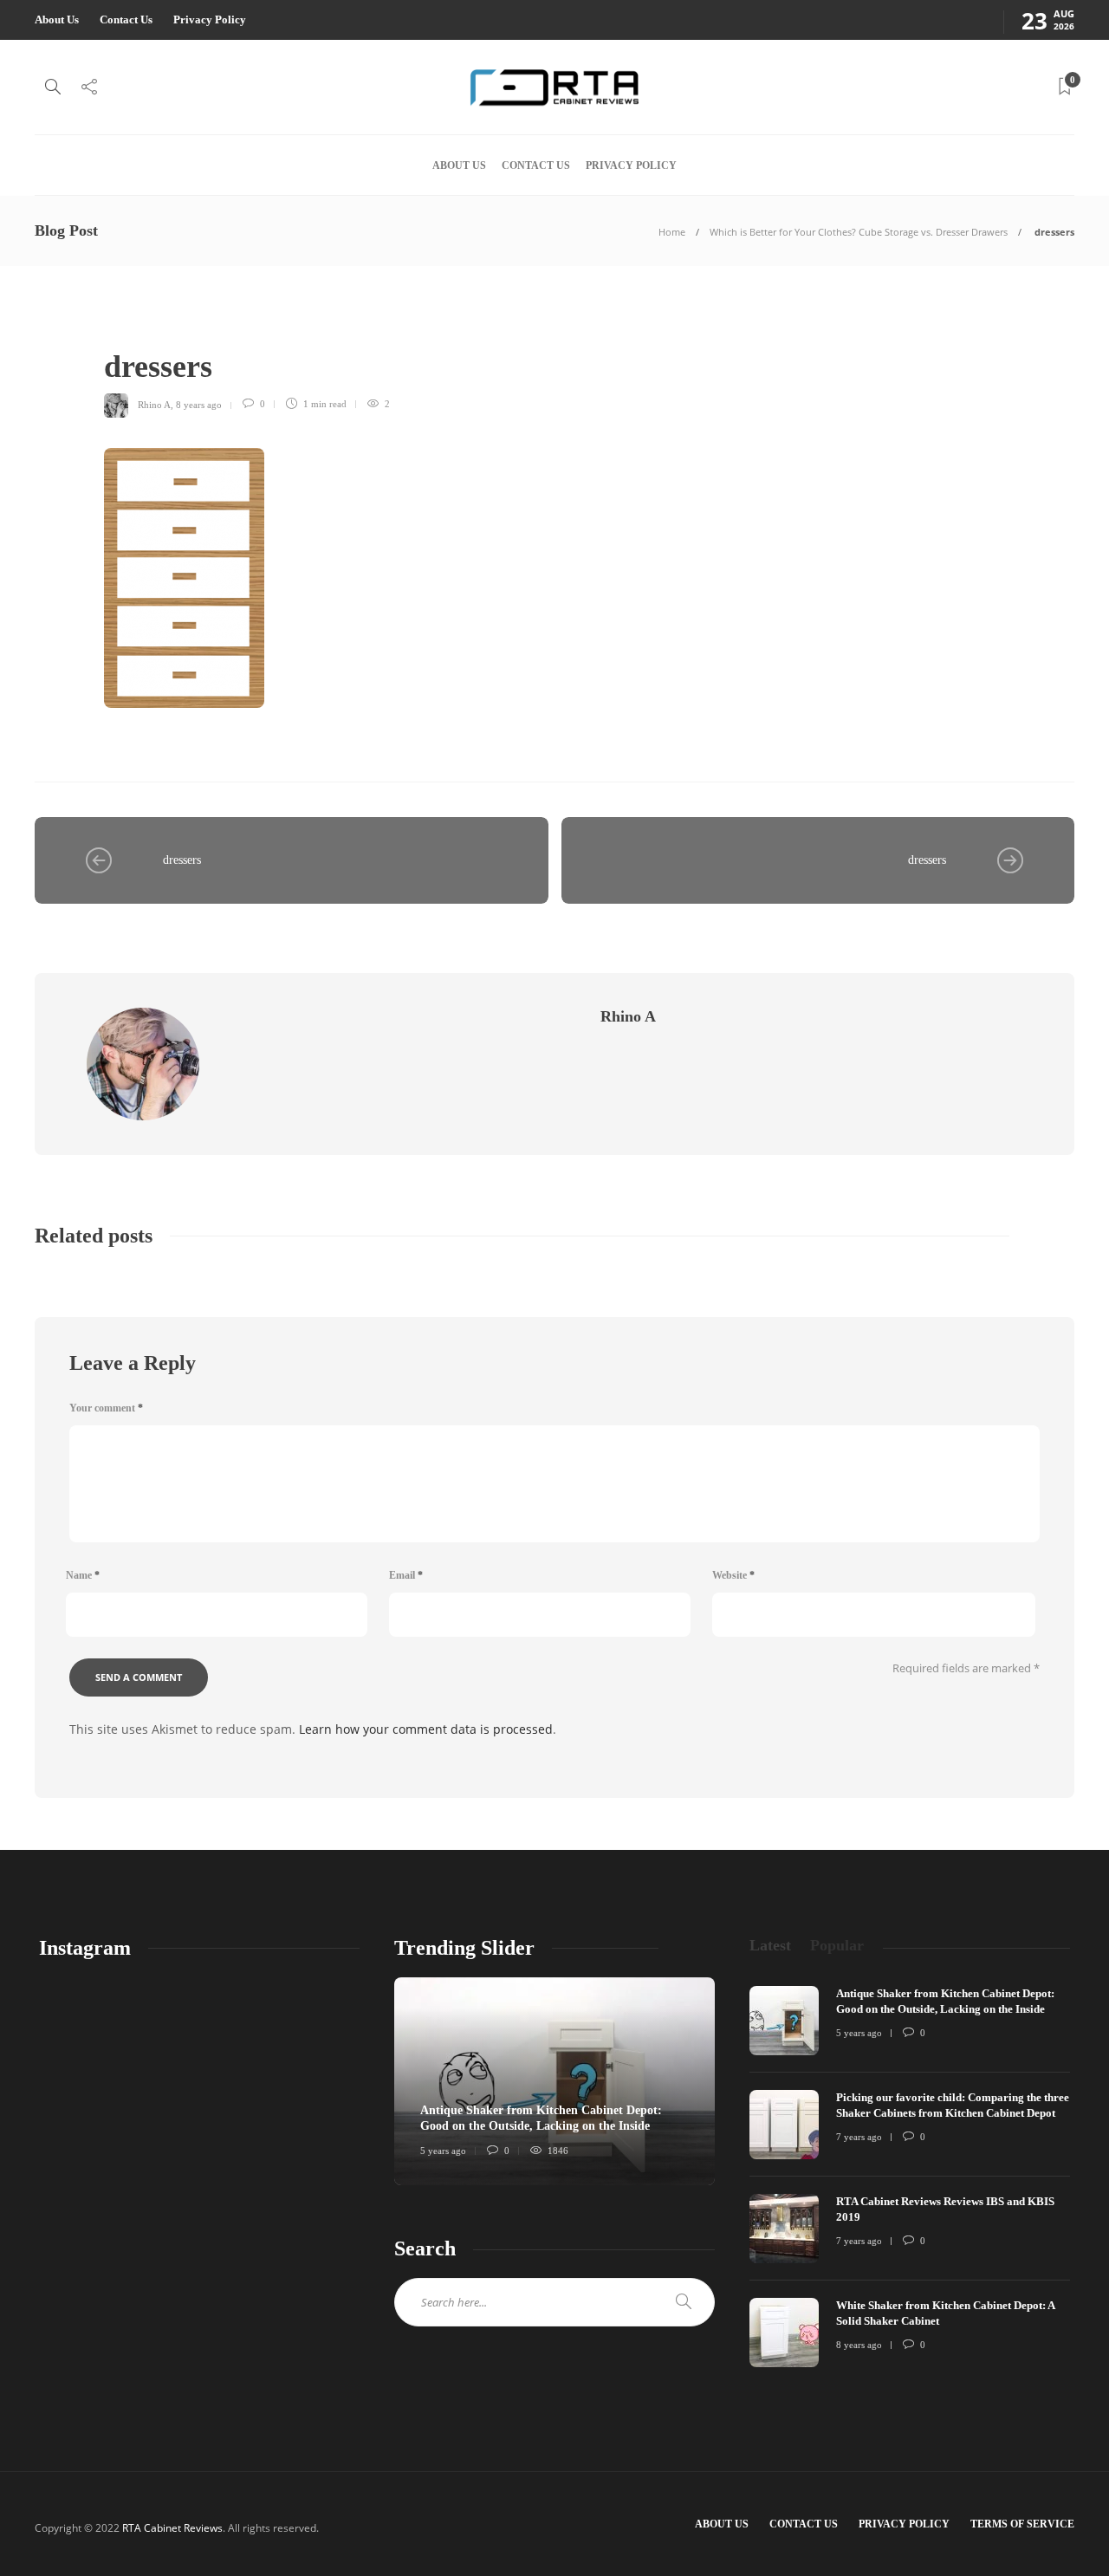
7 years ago (859, 2137)
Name (83, 1575)
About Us (57, 19)
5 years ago (443, 2151)
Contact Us (126, 19)
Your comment (106, 1408)
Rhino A (154, 404)
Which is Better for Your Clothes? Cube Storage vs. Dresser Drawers (859, 232)
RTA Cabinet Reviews (172, 2528)
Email (406, 1575)
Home (672, 232)
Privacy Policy (210, 19)
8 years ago (199, 404)
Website (733, 1575)
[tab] (770, 1946)
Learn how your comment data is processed (426, 1729)
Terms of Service (1022, 2524)
